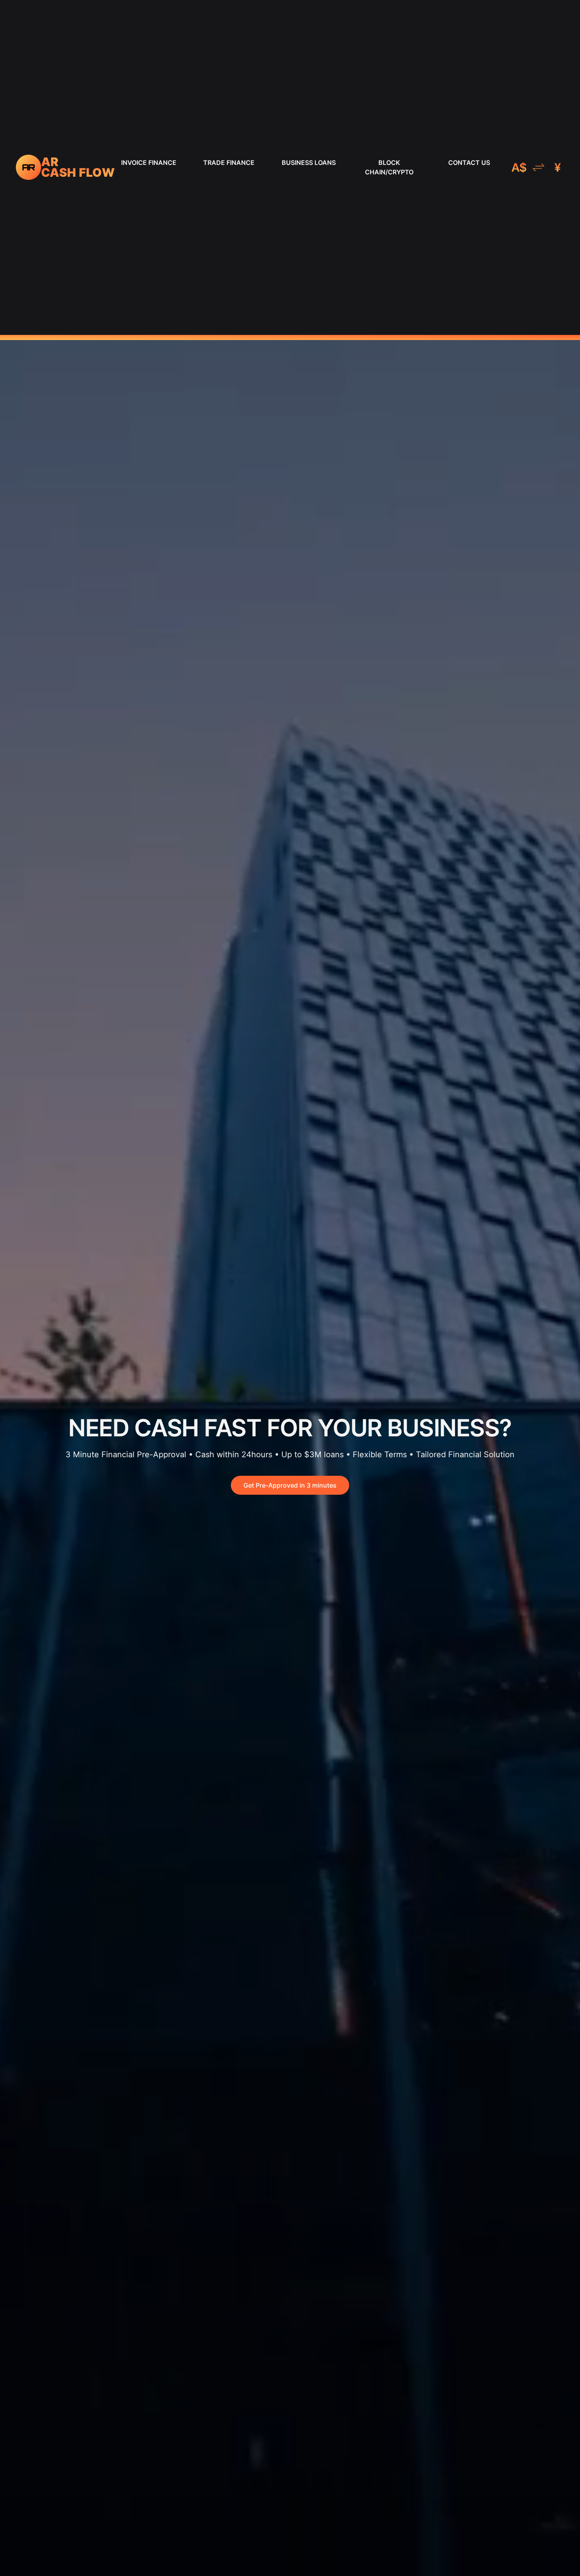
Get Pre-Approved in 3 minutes (290, 1485)
